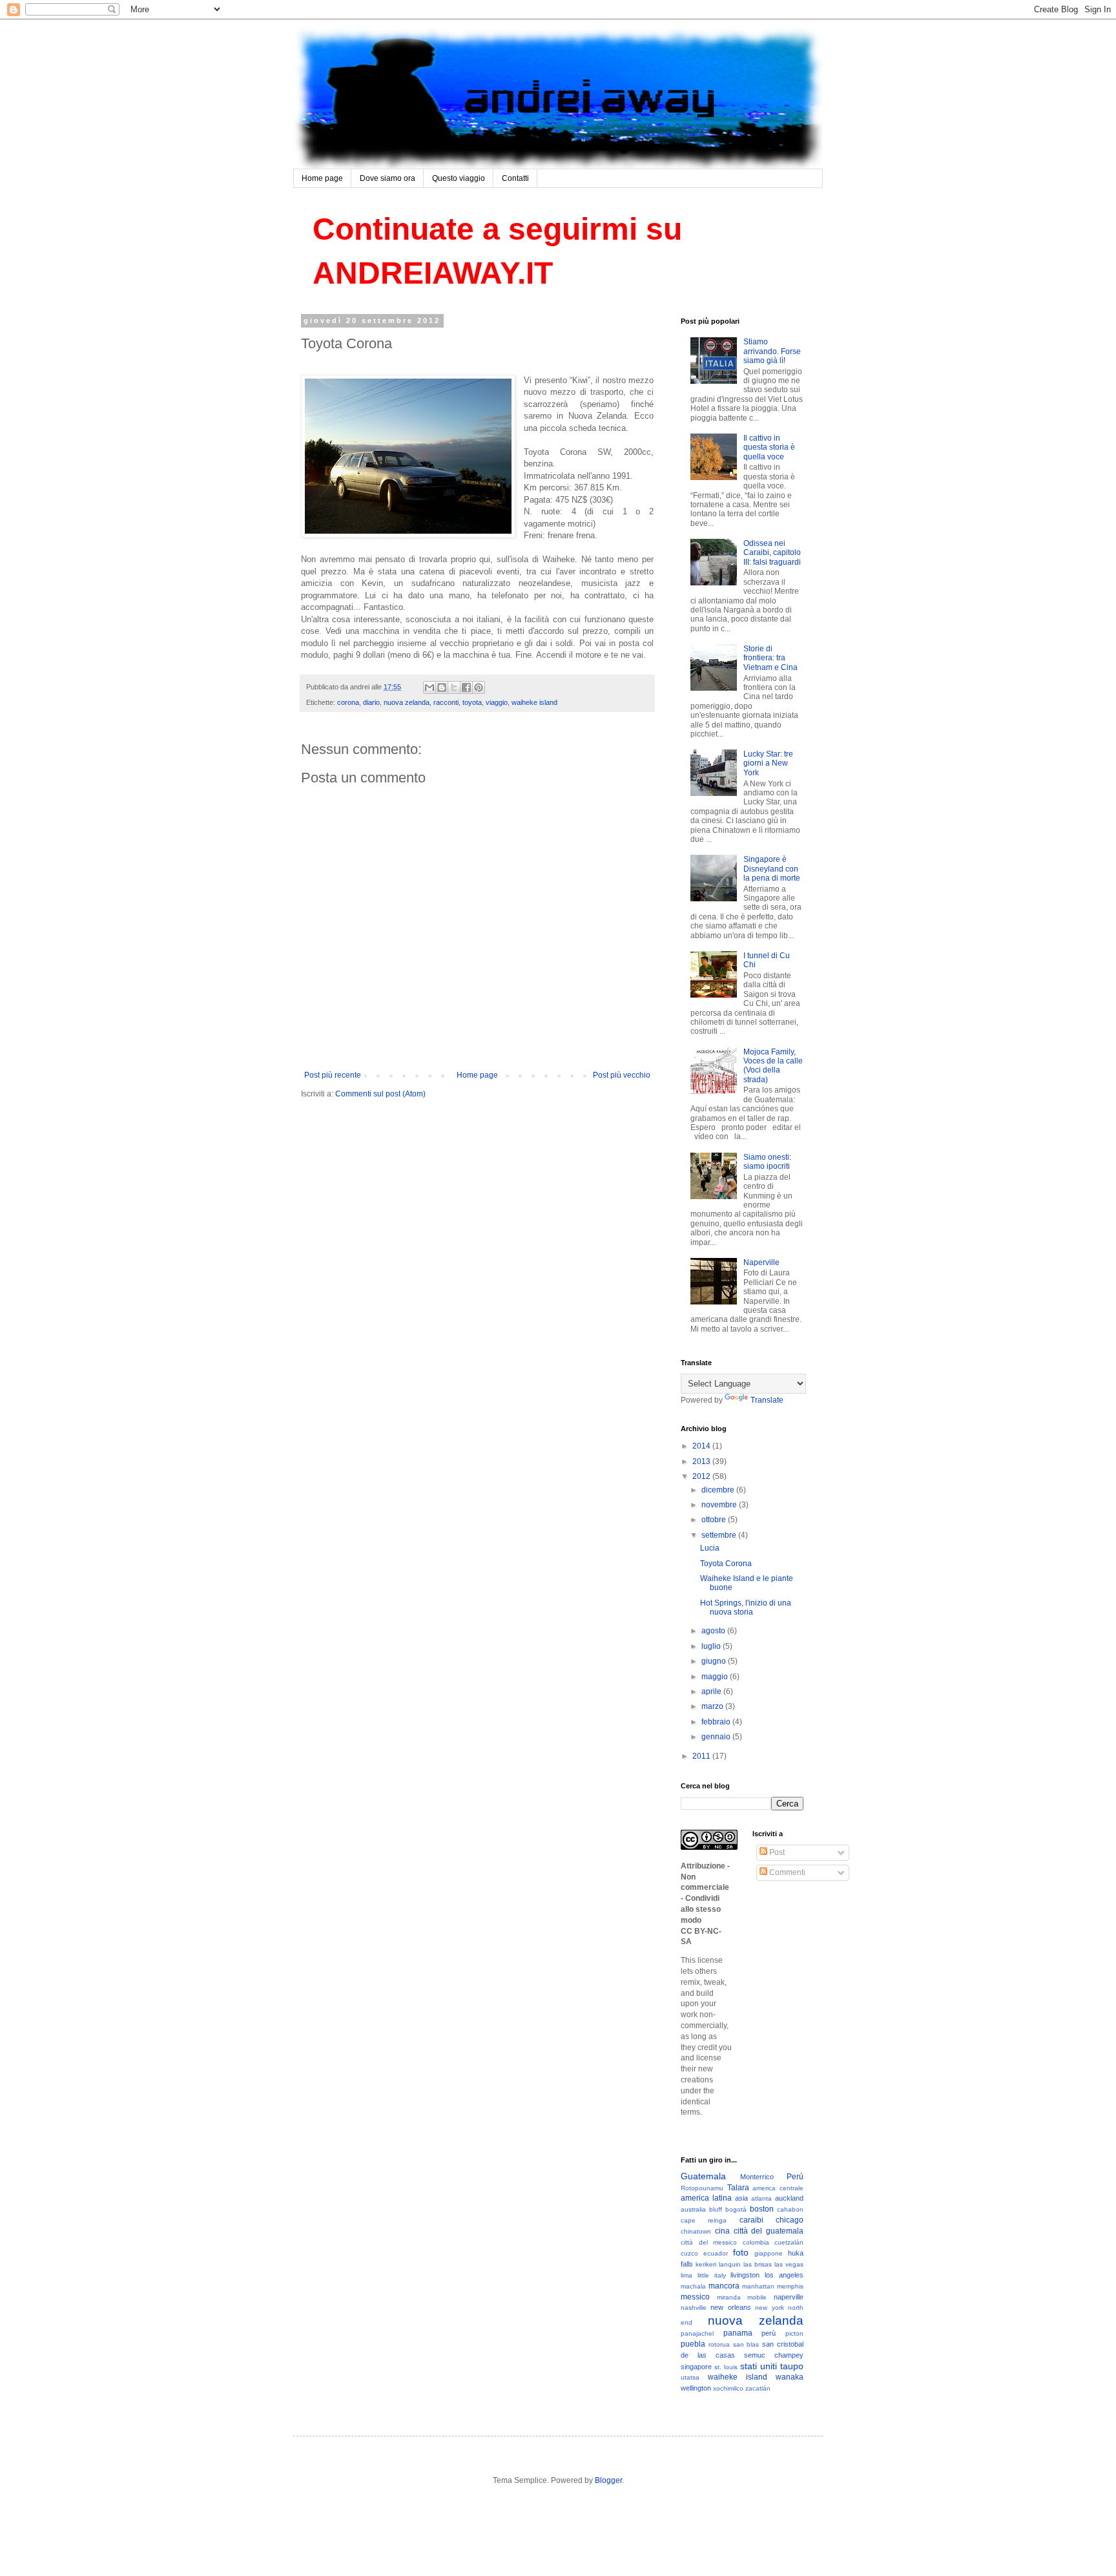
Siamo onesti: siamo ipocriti (767, 1162)
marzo (713, 1706)
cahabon (790, 2209)
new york (769, 2308)
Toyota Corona (726, 1564)
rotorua (719, 2344)
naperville (789, 2297)
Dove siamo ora (387, 178)
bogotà (736, 2209)
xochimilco (728, 2388)
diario (371, 702)
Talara (738, 2188)
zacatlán (758, 2388)
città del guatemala (769, 2231)
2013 (702, 1461)
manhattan (758, 2286)
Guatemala (703, 2176)
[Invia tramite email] (429, 687)
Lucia (710, 1548)
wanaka (790, 2377)
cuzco (689, 2253)
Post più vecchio (622, 1075)
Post (776, 1852)
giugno (715, 1661)
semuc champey (774, 2355)
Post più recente (333, 1075)
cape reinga (704, 2220)
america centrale (778, 2188)
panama (738, 2333)
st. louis (726, 2367)
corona (348, 702)
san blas (746, 2344)
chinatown (696, 2231)
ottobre (715, 1520)
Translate (767, 1400)
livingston (745, 2275)
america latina (706, 2198)
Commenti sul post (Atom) (380, 1094)
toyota (472, 702)
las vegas (789, 2264)
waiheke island (534, 702)
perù (769, 2333)
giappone (769, 2253)
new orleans (730, 2307)
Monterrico (757, 2177)
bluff (716, 2209)
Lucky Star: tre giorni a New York (768, 763)
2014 (702, 1446)
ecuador (716, 2253)
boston (762, 2209)
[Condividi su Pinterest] (479, 687)
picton (794, 2333)
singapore (696, 2367)
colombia (756, 2242)
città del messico (709, 2242)
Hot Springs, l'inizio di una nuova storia (746, 1607)
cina (722, 2231)
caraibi (751, 2220)
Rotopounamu (702, 2188)
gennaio (717, 1737)
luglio (712, 1646)
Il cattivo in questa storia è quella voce (769, 447)
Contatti (515, 178)
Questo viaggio (459, 178)
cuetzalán (789, 2242)
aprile (712, 1691)
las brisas (758, 2264)
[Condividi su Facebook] (466, 687)
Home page (322, 178)
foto (741, 2252)
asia (741, 2198)
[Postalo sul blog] (442, 687)
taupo (792, 2366)
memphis (790, 2286)
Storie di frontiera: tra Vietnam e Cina (770, 658)
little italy (712, 2275)
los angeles (784, 2275)
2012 (702, 1476)
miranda (729, 2297)
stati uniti (759, 2366)
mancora (724, 2286)
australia (693, 2209)
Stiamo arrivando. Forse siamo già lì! (772, 351)
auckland (789, 2198)
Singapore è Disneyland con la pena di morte (772, 869)
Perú (795, 2177)
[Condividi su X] (454, 687)
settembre (720, 1535)
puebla (693, 2344)
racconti (446, 702)
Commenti (786, 1872)
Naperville (761, 1262)
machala (693, 2286)
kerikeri (706, 2264)
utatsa (690, 2377)
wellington (696, 2388)
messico (695, 2297)
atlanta (761, 2198)
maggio (716, 1677)
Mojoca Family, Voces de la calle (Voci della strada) (773, 1066)
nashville (694, 2308)
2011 (702, 1756)
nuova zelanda (407, 702)
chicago (790, 2220)
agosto (714, 1631)
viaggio (497, 702)
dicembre (719, 1490)
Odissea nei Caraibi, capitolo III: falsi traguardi (772, 553)
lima (687, 2275)
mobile (757, 2297)
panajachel (697, 2333)
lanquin (730, 2264)
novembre (720, 1505)
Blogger (608, 2480)
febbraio (717, 1722)
